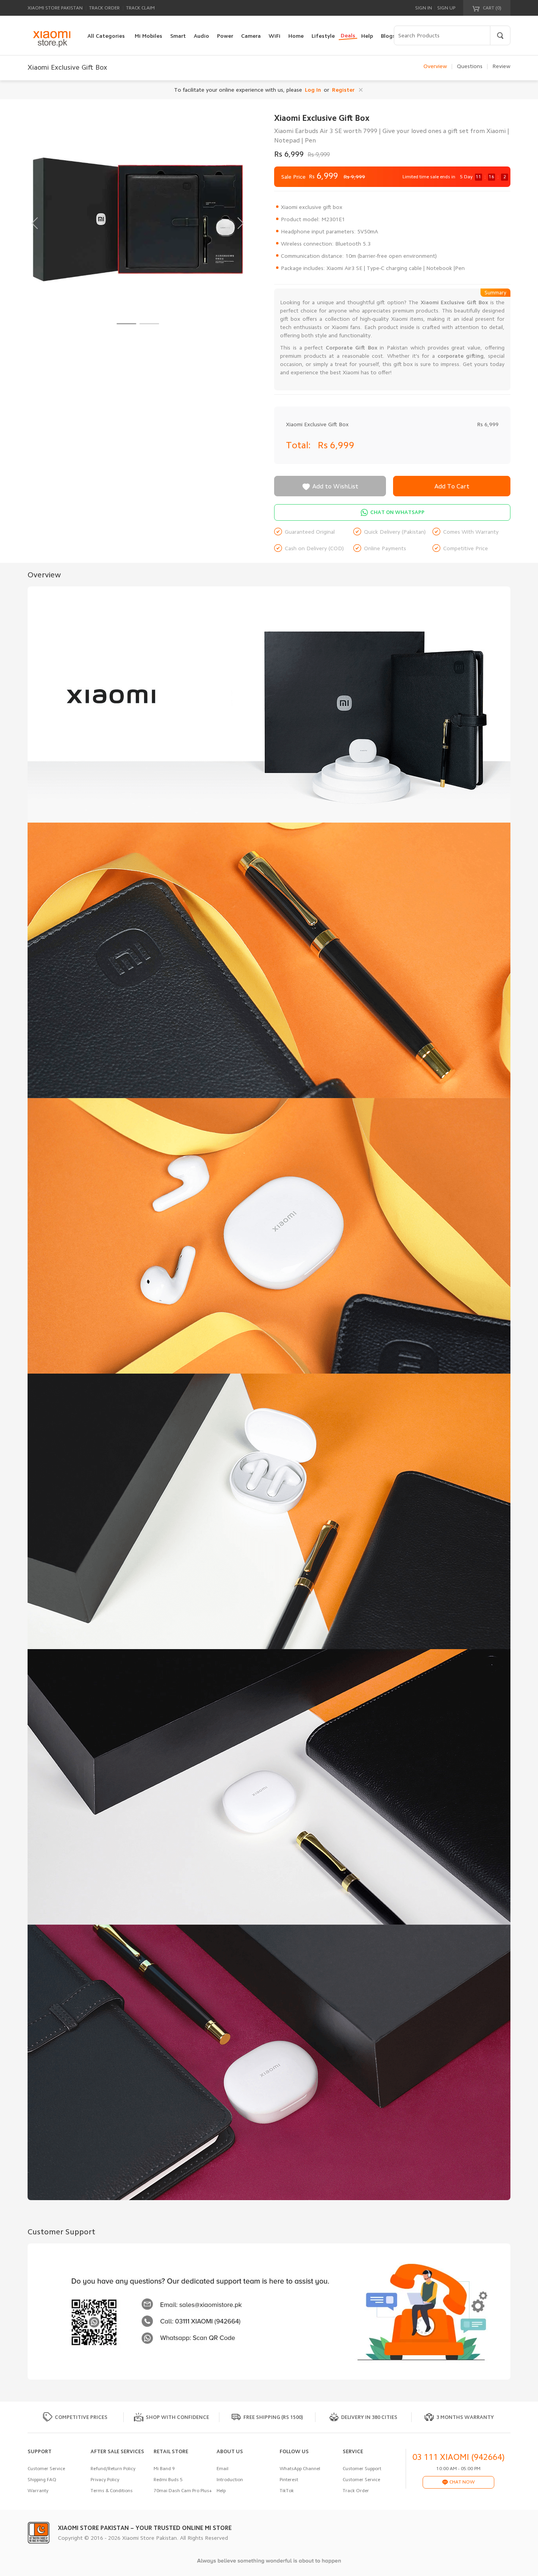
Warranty (38, 2491)
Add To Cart (452, 486)
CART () (492, 8)
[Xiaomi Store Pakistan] (52, 39)
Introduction (230, 2480)
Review (501, 66)
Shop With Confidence (177, 2417)
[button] (126, 324)
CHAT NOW (461, 2482)
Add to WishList (330, 487)
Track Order (104, 8)
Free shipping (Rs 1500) (273, 2417)
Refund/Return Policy (113, 2469)
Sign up (446, 8)
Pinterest (289, 2480)
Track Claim (140, 8)
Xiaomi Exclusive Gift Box (317, 424)
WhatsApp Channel (300, 2469)
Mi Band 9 (164, 2469)
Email (223, 2469)
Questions (470, 66)
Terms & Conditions (112, 2491)
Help (221, 2491)
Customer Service (46, 2469)
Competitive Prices (81, 2417)
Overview (435, 66)
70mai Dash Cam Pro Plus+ (183, 2491)
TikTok (287, 2491)
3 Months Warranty (465, 2417)
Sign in (424, 8)
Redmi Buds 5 (168, 2480)
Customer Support (362, 2469)
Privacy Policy (105, 2480)
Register (343, 90)
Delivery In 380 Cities (369, 2417)
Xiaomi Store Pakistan (55, 8)
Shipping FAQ (42, 2480)
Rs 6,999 (337, 445)
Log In (313, 90)
